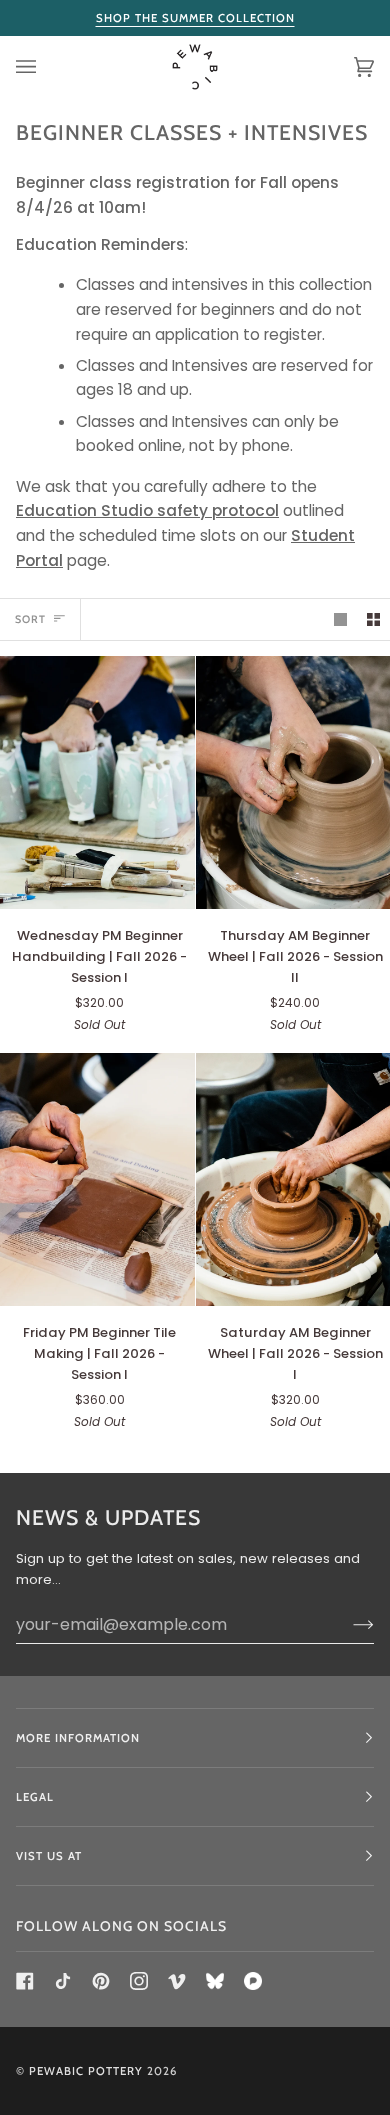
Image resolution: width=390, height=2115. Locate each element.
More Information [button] (78, 1738)
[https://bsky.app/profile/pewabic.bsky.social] (215, 1981)
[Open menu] (46, 67)
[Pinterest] (101, 1981)
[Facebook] (25, 1981)
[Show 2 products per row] (373, 619)
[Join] (347, 1624)
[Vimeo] (177, 1981)
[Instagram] (139, 1981)
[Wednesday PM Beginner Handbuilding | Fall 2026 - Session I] (97, 782)
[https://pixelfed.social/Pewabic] (253, 1981)
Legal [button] (35, 1797)
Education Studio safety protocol (147, 510)
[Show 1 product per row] (340, 619)
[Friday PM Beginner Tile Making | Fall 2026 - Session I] (97, 1179)
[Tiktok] (63, 1981)
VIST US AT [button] (49, 1856)
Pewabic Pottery (86, 2071)
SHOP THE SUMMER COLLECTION (195, 18)
